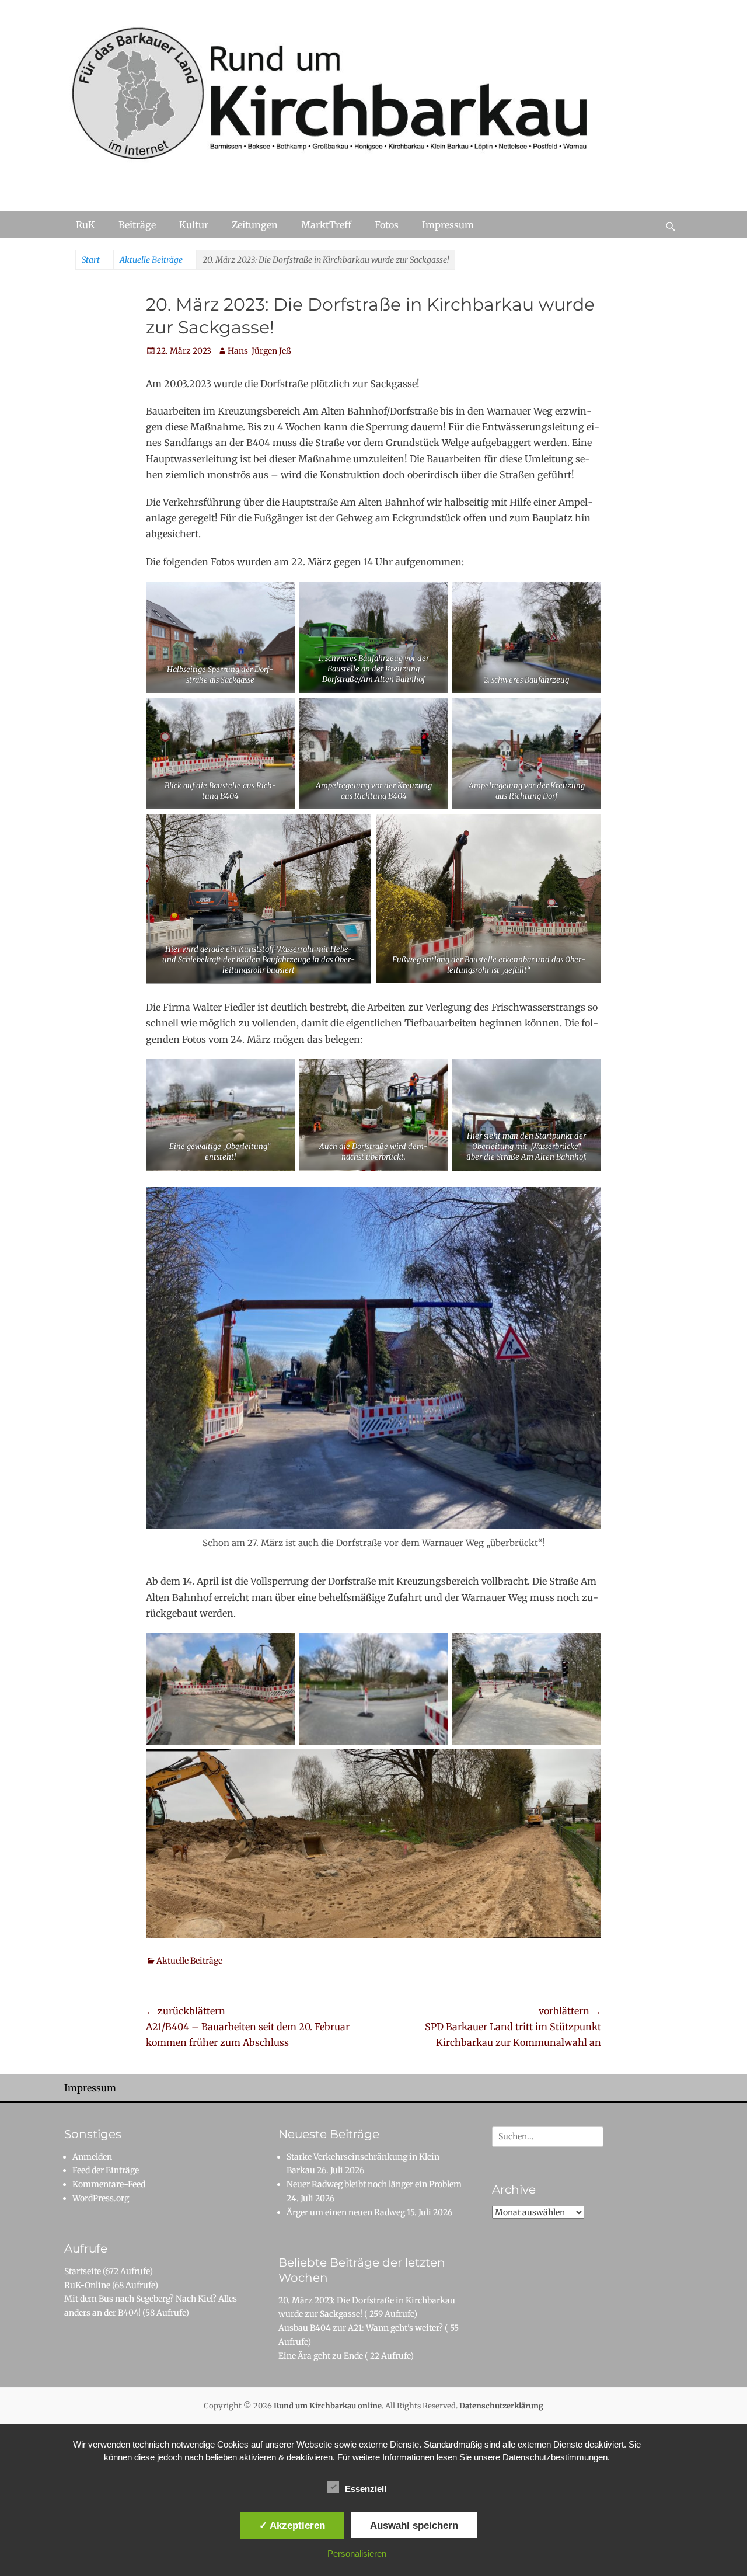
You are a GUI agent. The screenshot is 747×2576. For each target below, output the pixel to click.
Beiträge (137, 225)
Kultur (194, 225)
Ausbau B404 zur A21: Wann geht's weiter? (361, 2328)
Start (95, 260)
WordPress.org (101, 2198)
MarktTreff (326, 225)
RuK (85, 225)
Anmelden (92, 2157)
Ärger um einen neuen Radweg (346, 2212)
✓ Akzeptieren (292, 2525)
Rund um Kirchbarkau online (328, 2406)
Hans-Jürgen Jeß (259, 351)
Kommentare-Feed (109, 2184)
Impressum (448, 225)
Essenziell (366, 2489)
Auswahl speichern (414, 2525)
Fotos (387, 225)
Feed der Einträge (106, 2170)
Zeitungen (255, 225)
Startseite (83, 2271)
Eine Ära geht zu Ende (321, 2356)
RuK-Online (87, 2285)
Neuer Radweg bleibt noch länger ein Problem (374, 2184)
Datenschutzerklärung (501, 2406)
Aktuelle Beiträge (155, 260)
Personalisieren (357, 2554)
